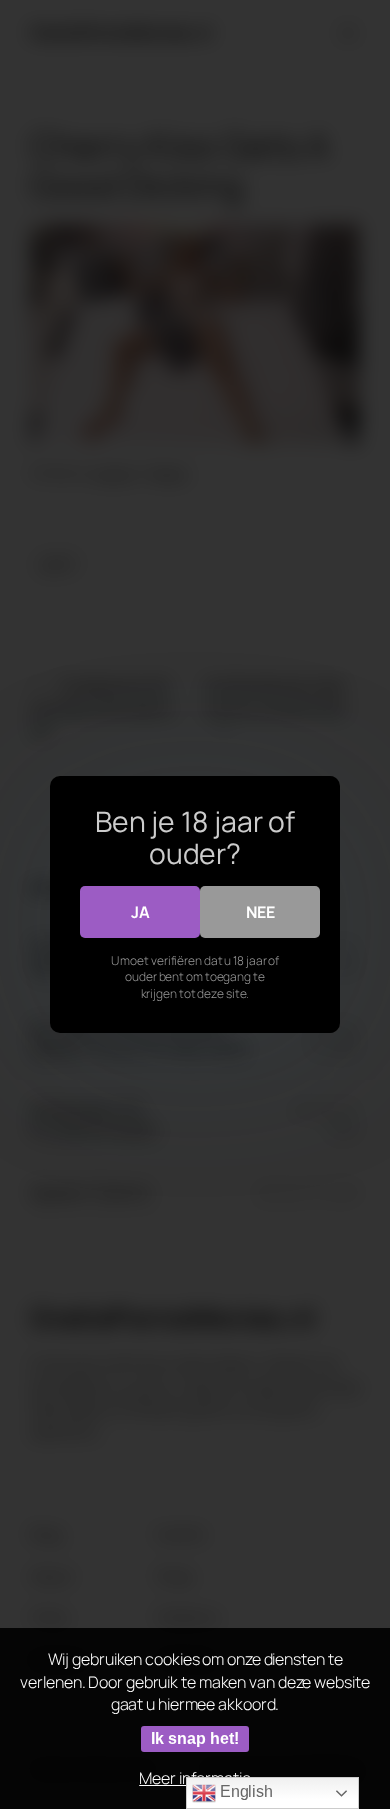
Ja (140, 912)
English (244, 1791)
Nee (260, 912)
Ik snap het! (195, 1738)
